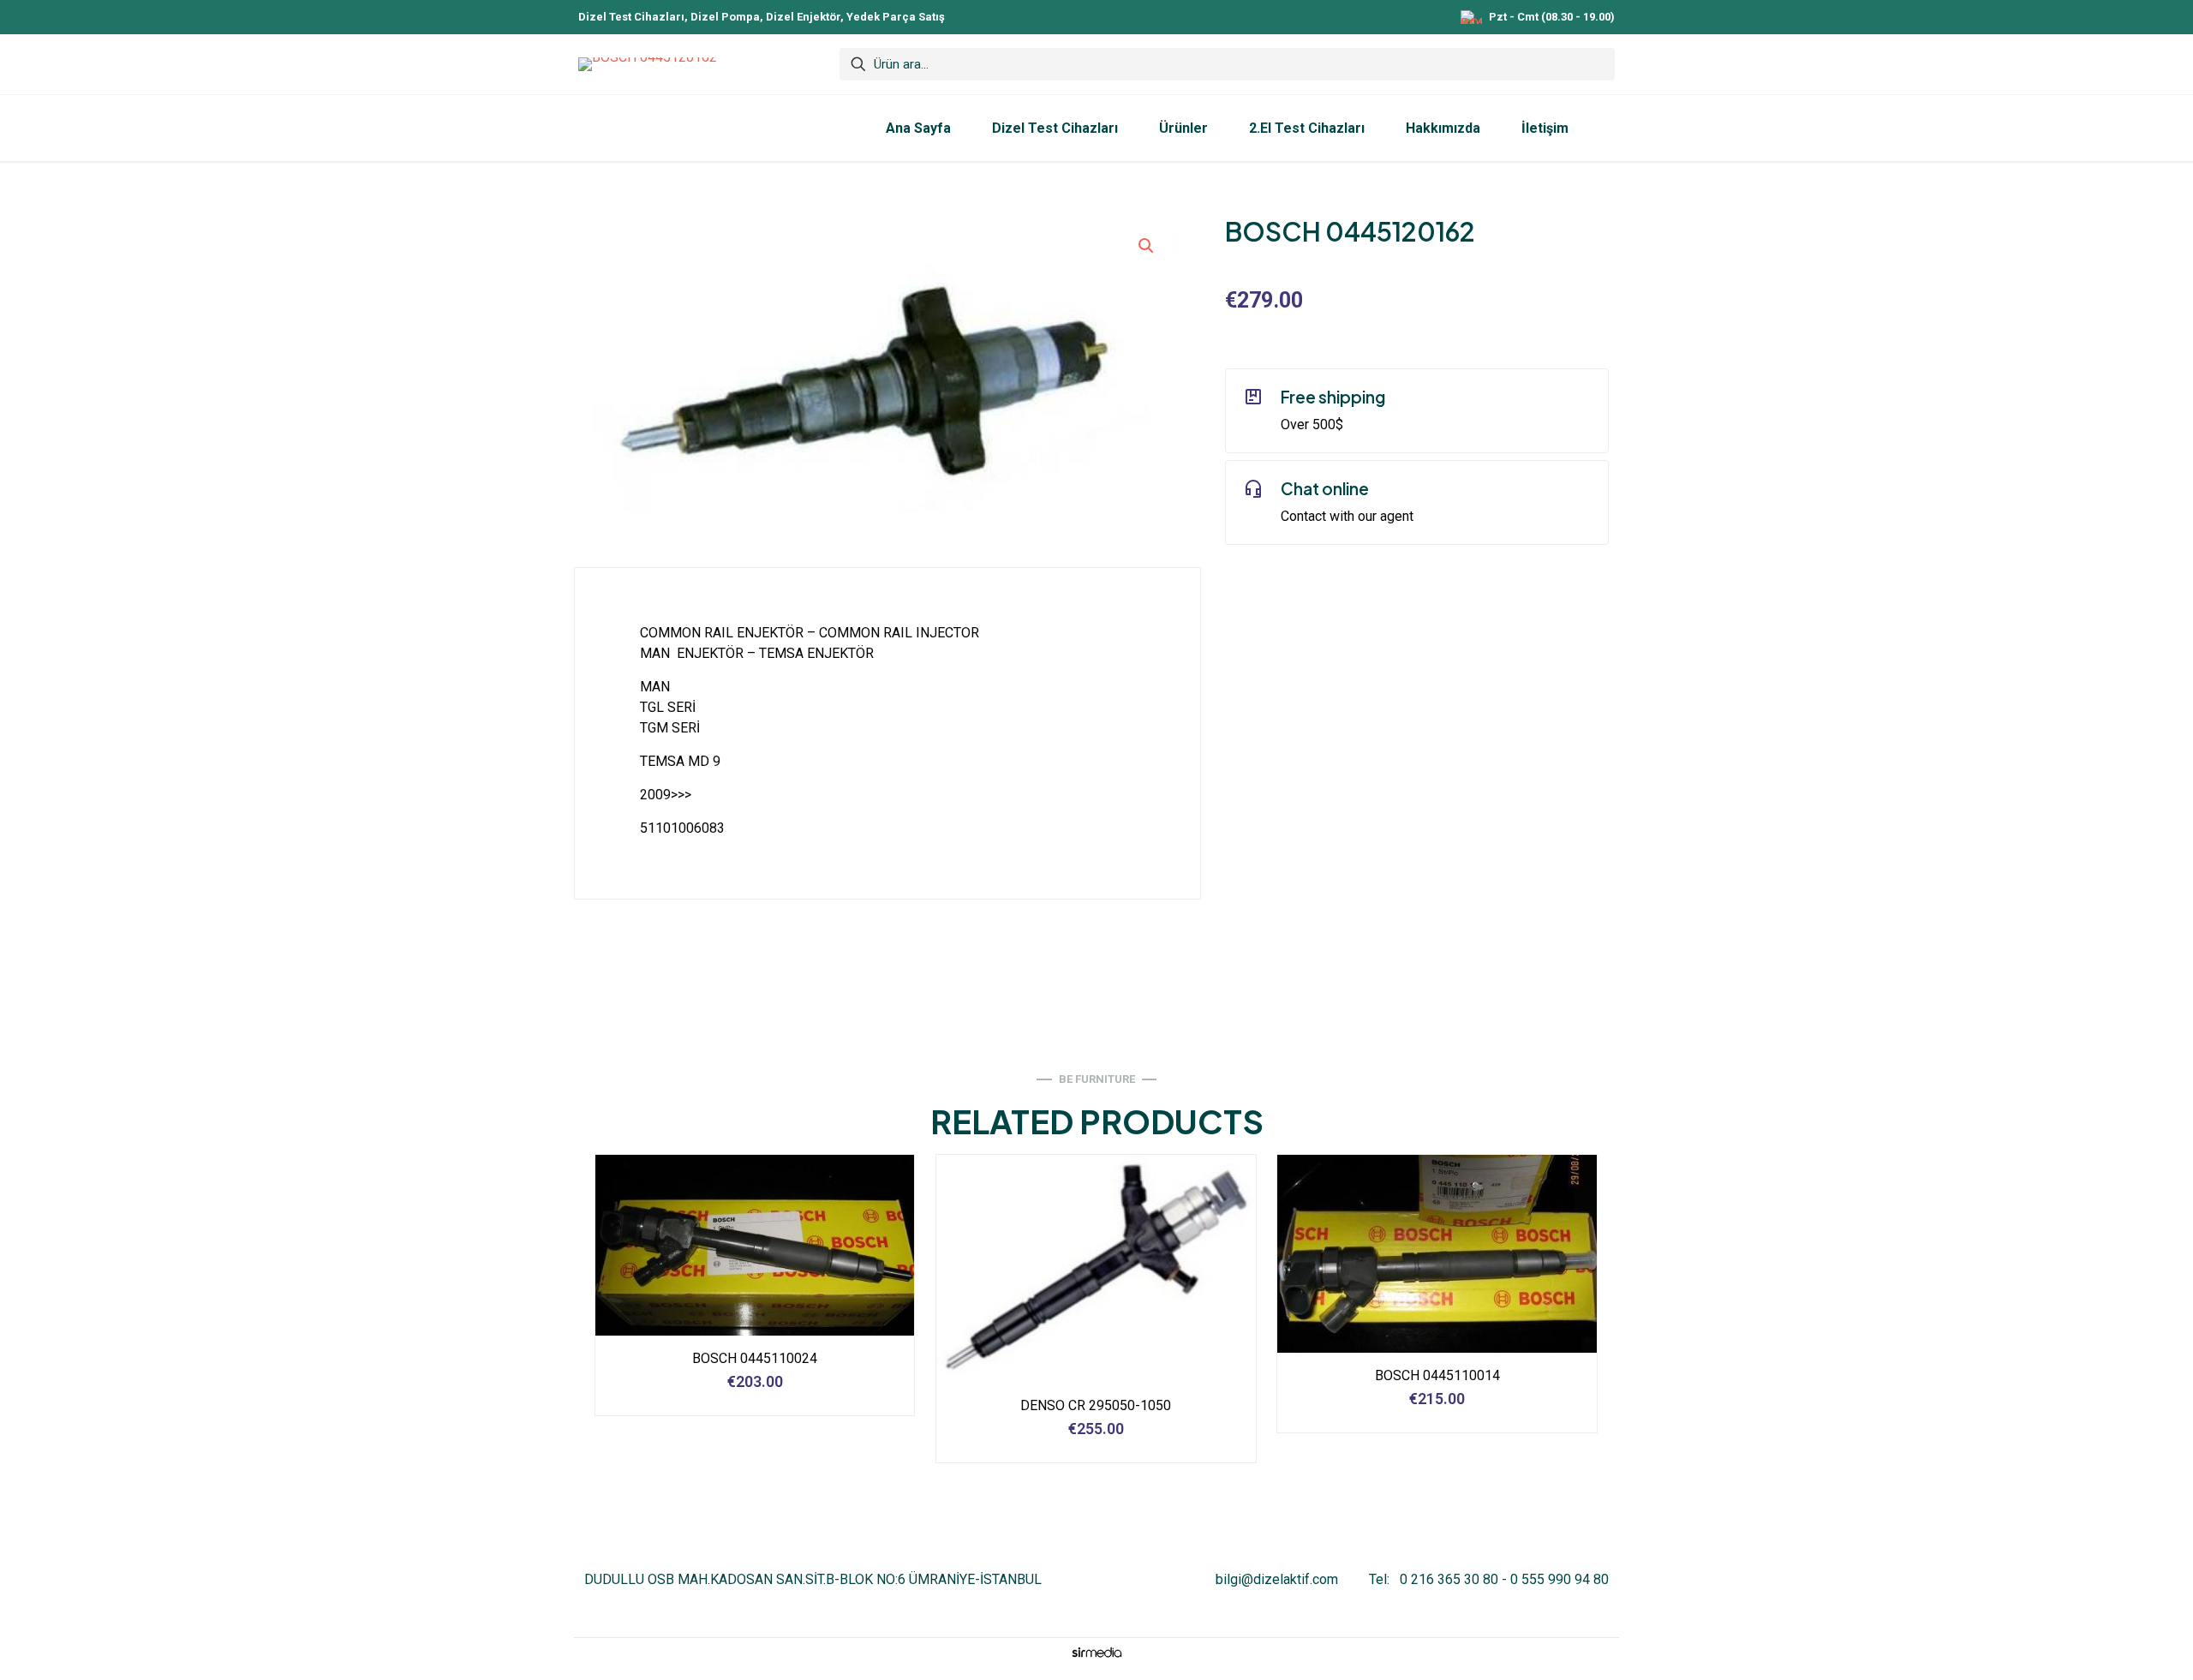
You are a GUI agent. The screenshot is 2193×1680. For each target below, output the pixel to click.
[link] (1096, 1652)
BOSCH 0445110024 (755, 1358)
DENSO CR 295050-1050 (1096, 1405)
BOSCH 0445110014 (1437, 1375)
